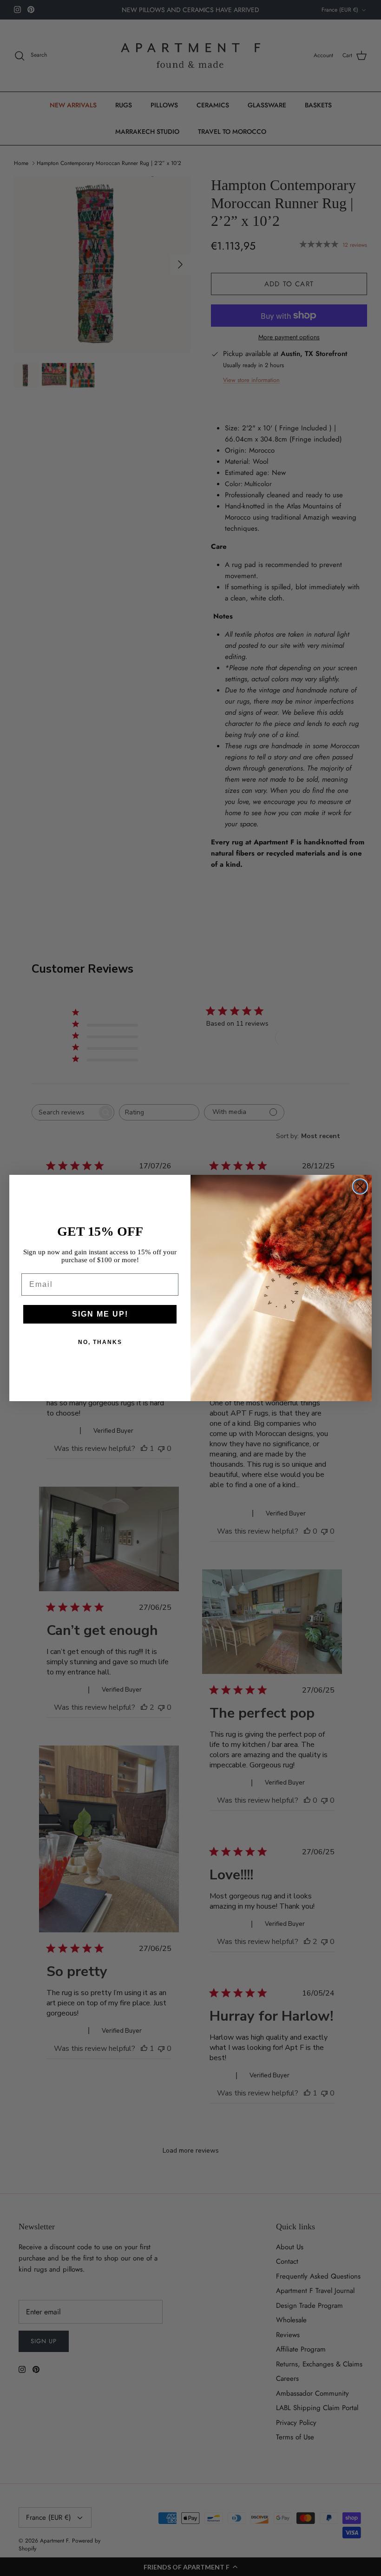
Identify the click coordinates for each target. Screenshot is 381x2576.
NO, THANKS (100, 1342)
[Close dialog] (360, 1186)
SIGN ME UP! (100, 1314)
